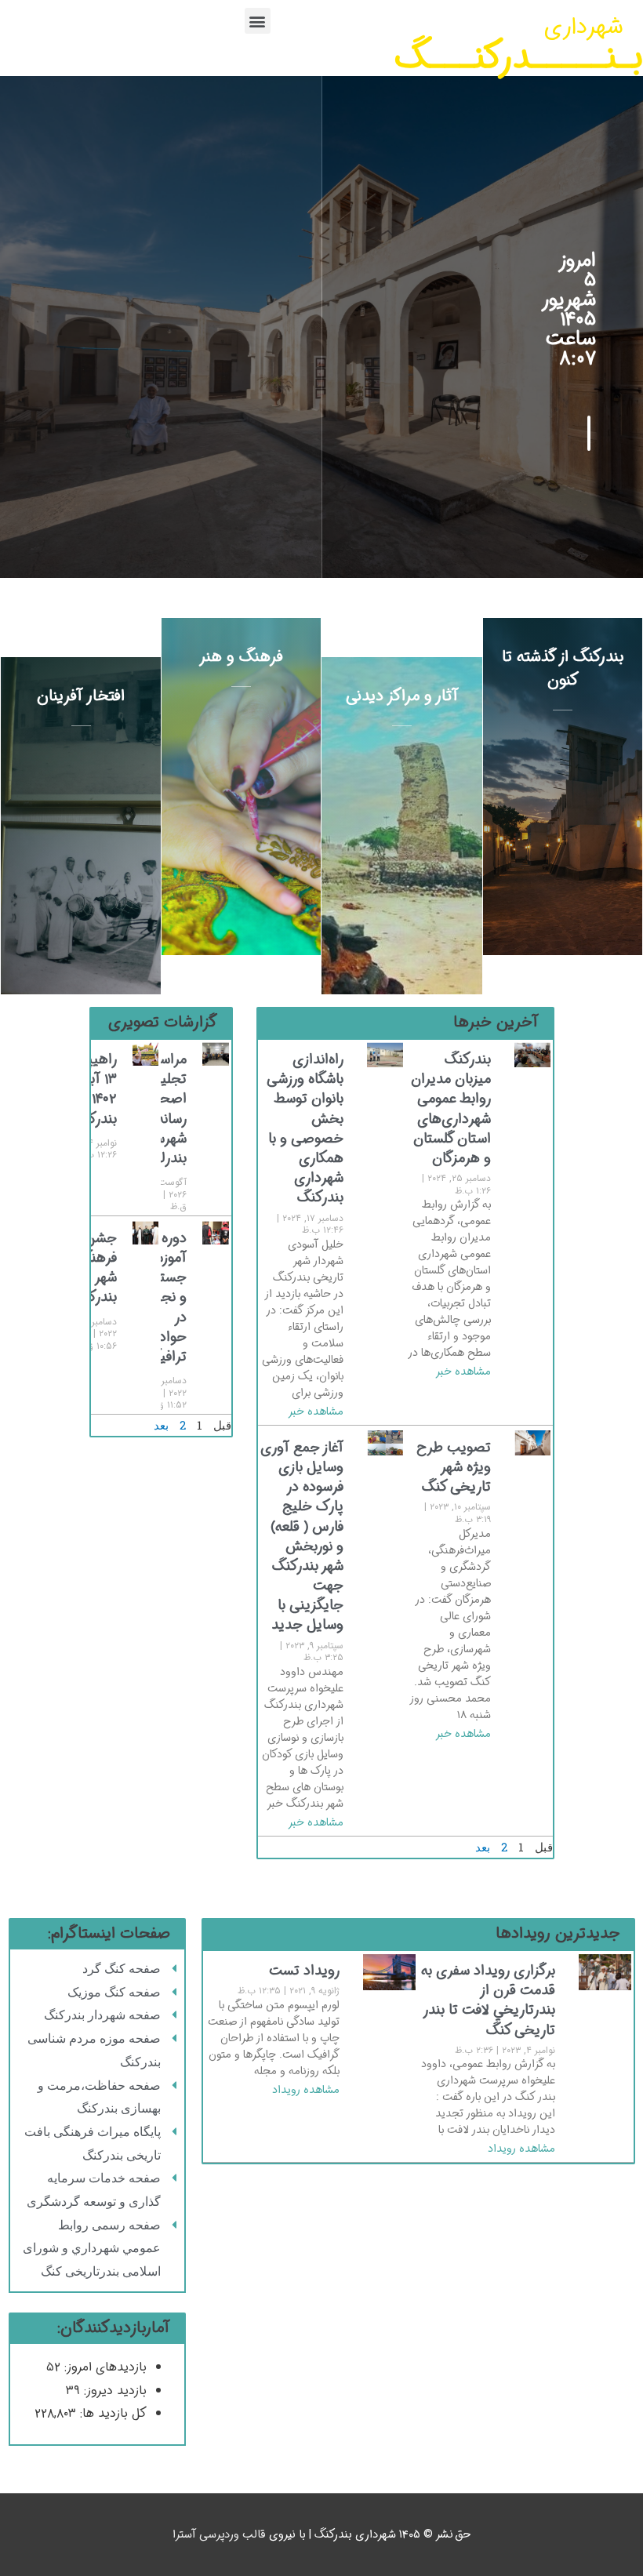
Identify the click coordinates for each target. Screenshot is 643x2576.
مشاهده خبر (463, 1372)
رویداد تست (304, 1971)
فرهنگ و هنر (241, 657)
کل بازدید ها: (111, 2413)
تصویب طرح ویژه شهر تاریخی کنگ (454, 1467)
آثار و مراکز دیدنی (402, 696)
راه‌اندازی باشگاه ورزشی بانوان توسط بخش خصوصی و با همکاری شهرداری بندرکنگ (305, 1128)
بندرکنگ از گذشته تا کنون (563, 669)
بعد (483, 1847)
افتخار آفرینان (81, 696)
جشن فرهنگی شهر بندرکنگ (94, 1268)
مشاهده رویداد (521, 2149)
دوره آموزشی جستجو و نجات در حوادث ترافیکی (164, 1297)
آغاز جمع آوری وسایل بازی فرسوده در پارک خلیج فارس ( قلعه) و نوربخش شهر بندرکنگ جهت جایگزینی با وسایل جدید (302, 1537)
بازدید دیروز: (113, 2391)
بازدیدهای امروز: (104, 2367)
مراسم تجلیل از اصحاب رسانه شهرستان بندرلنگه (161, 1109)
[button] (258, 21)
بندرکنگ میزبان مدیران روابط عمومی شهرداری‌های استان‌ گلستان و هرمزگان (451, 1109)
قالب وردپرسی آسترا (219, 2535)
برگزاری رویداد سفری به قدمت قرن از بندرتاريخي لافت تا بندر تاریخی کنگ (488, 2000)
